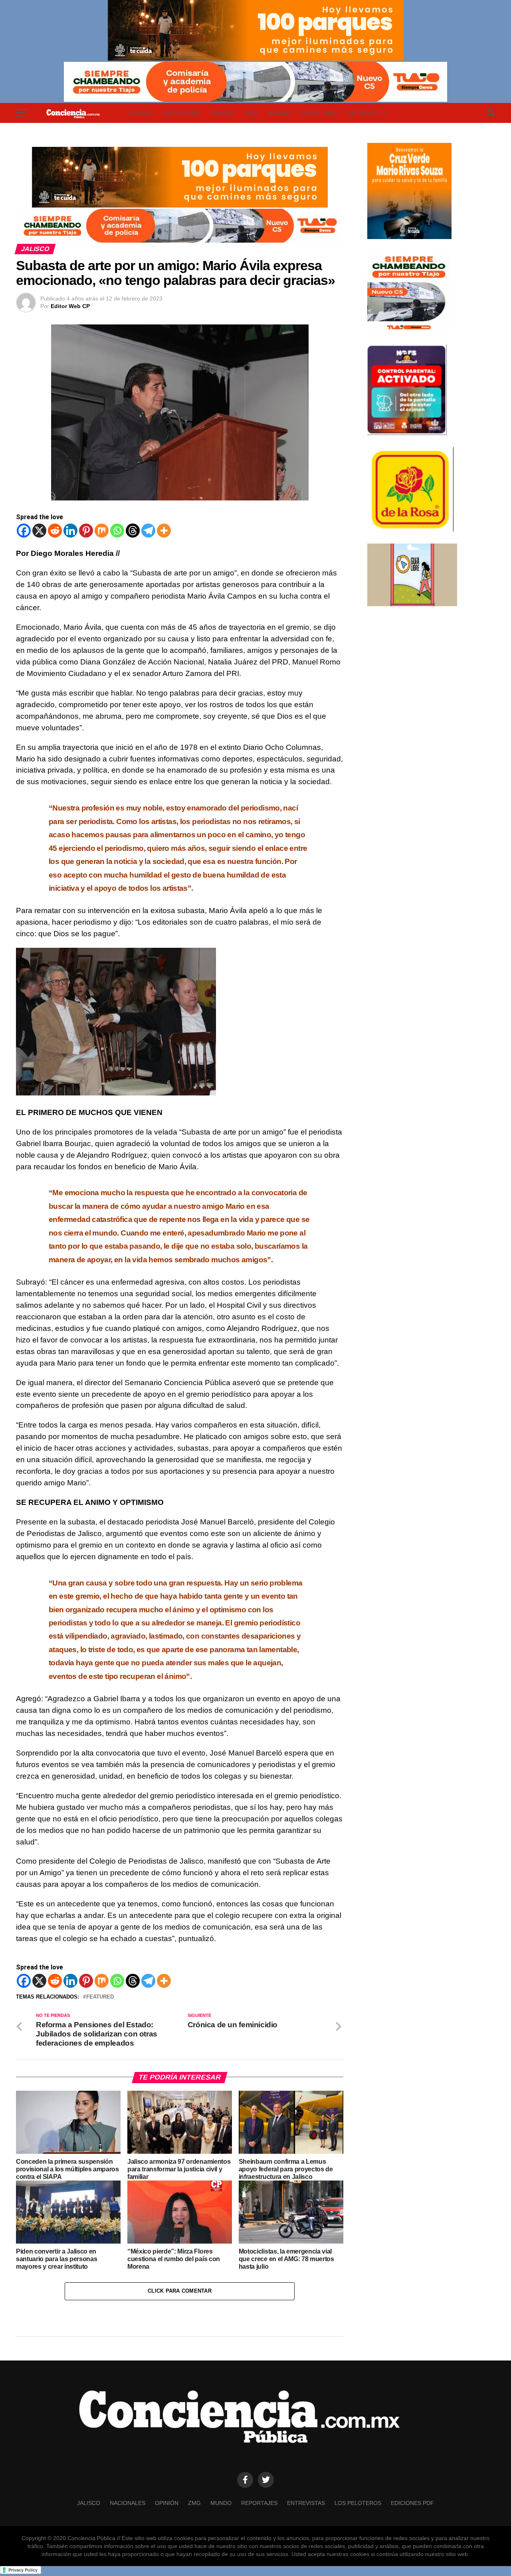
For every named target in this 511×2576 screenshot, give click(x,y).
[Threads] (133, 531)
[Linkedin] (70, 531)
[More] (164, 531)
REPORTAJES (319, 113)
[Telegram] (148, 531)
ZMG (251, 113)
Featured (100, 1997)
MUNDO (279, 113)
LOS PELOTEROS (358, 2503)
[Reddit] (55, 531)
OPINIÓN (221, 113)
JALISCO (140, 113)
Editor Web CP (70, 306)
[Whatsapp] (117, 531)
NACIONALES (181, 113)
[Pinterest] (86, 531)
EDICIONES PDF (412, 2503)
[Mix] (102, 531)
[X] (39, 531)
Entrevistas (367, 113)
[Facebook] (24, 531)
